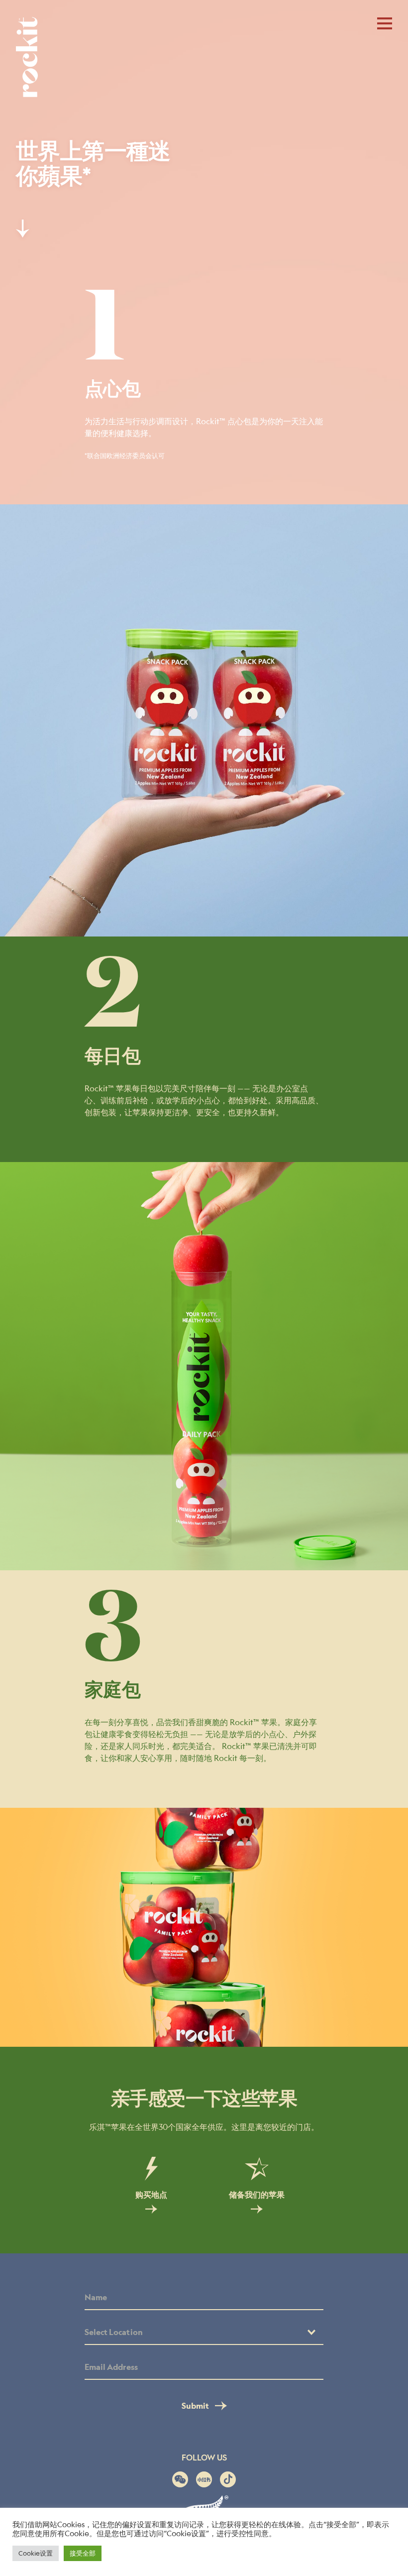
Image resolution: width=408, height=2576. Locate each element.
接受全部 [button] (83, 2553)
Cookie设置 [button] (36, 2553)
